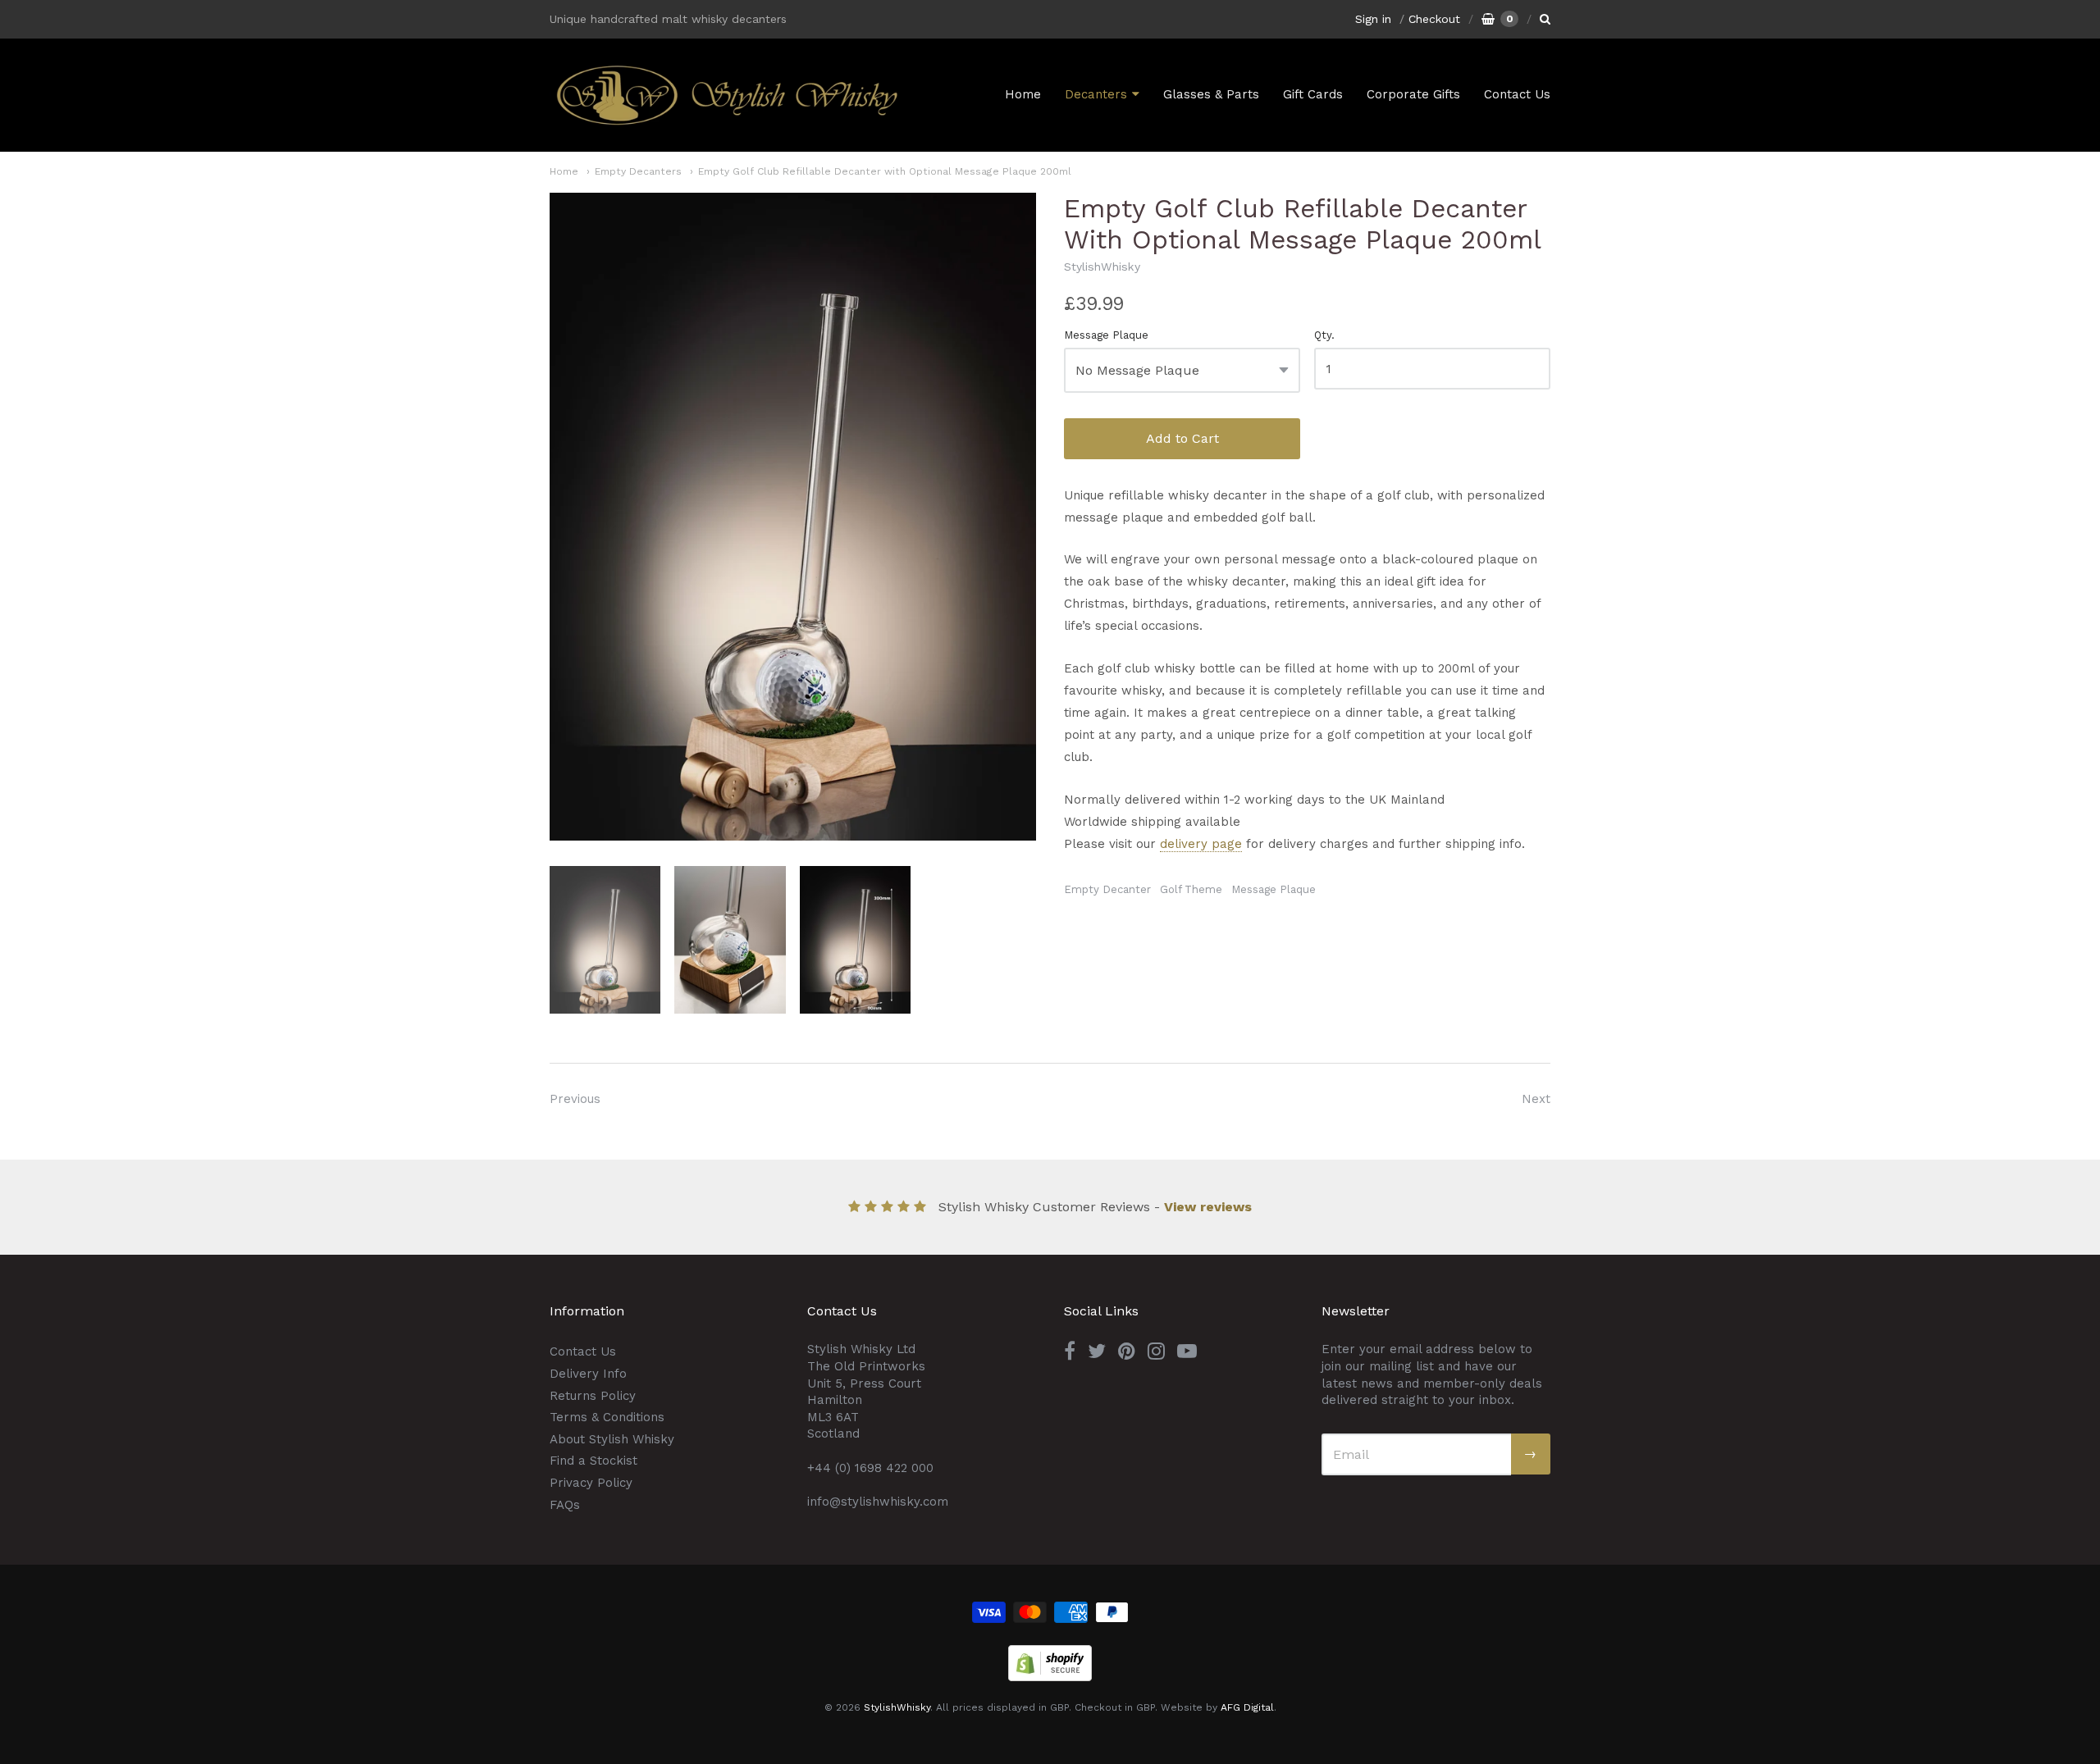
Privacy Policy (591, 1483)
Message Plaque (1106, 335)
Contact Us (1517, 94)
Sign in (1373, 19)
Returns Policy (593, 1396)
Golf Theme (1191, 889)
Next (1536, 1099)
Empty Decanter (1107, 889)
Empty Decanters (638, 171)
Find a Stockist (593, 1461)
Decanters (1096, 94)
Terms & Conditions (607, 1417)
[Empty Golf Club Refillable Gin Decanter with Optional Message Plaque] (605, 940)
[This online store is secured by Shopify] (1050, 1677)
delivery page (1201, 844)
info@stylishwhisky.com (878, 1502)
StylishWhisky (1102, 267)
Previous (575, 1099)
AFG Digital (1247, 1707)
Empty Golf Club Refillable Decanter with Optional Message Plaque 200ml (885, 171)
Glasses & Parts (1211, 94)
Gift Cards (1313, 94)
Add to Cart (1182, 438)
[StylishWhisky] (726, 95)
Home (1023, 94)
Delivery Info (588, 1374)
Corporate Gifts (1413, 94)
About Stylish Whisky (612, 1439)
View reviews (1208, 1207)
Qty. (1324, 335)
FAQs (565, 1505)
